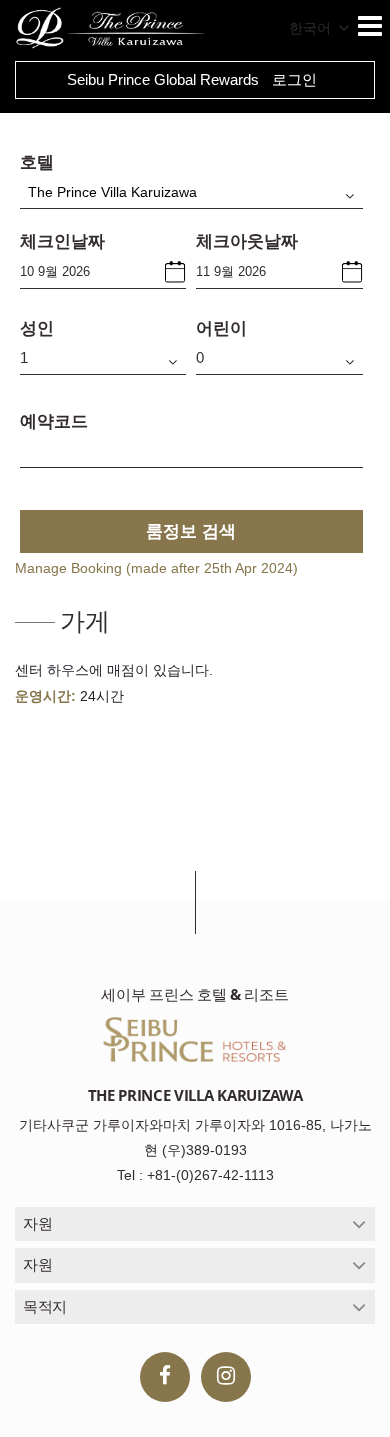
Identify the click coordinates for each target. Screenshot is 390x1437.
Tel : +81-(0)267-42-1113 (195, 1175)
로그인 (294, 79)
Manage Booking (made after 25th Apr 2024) (156, 568)
